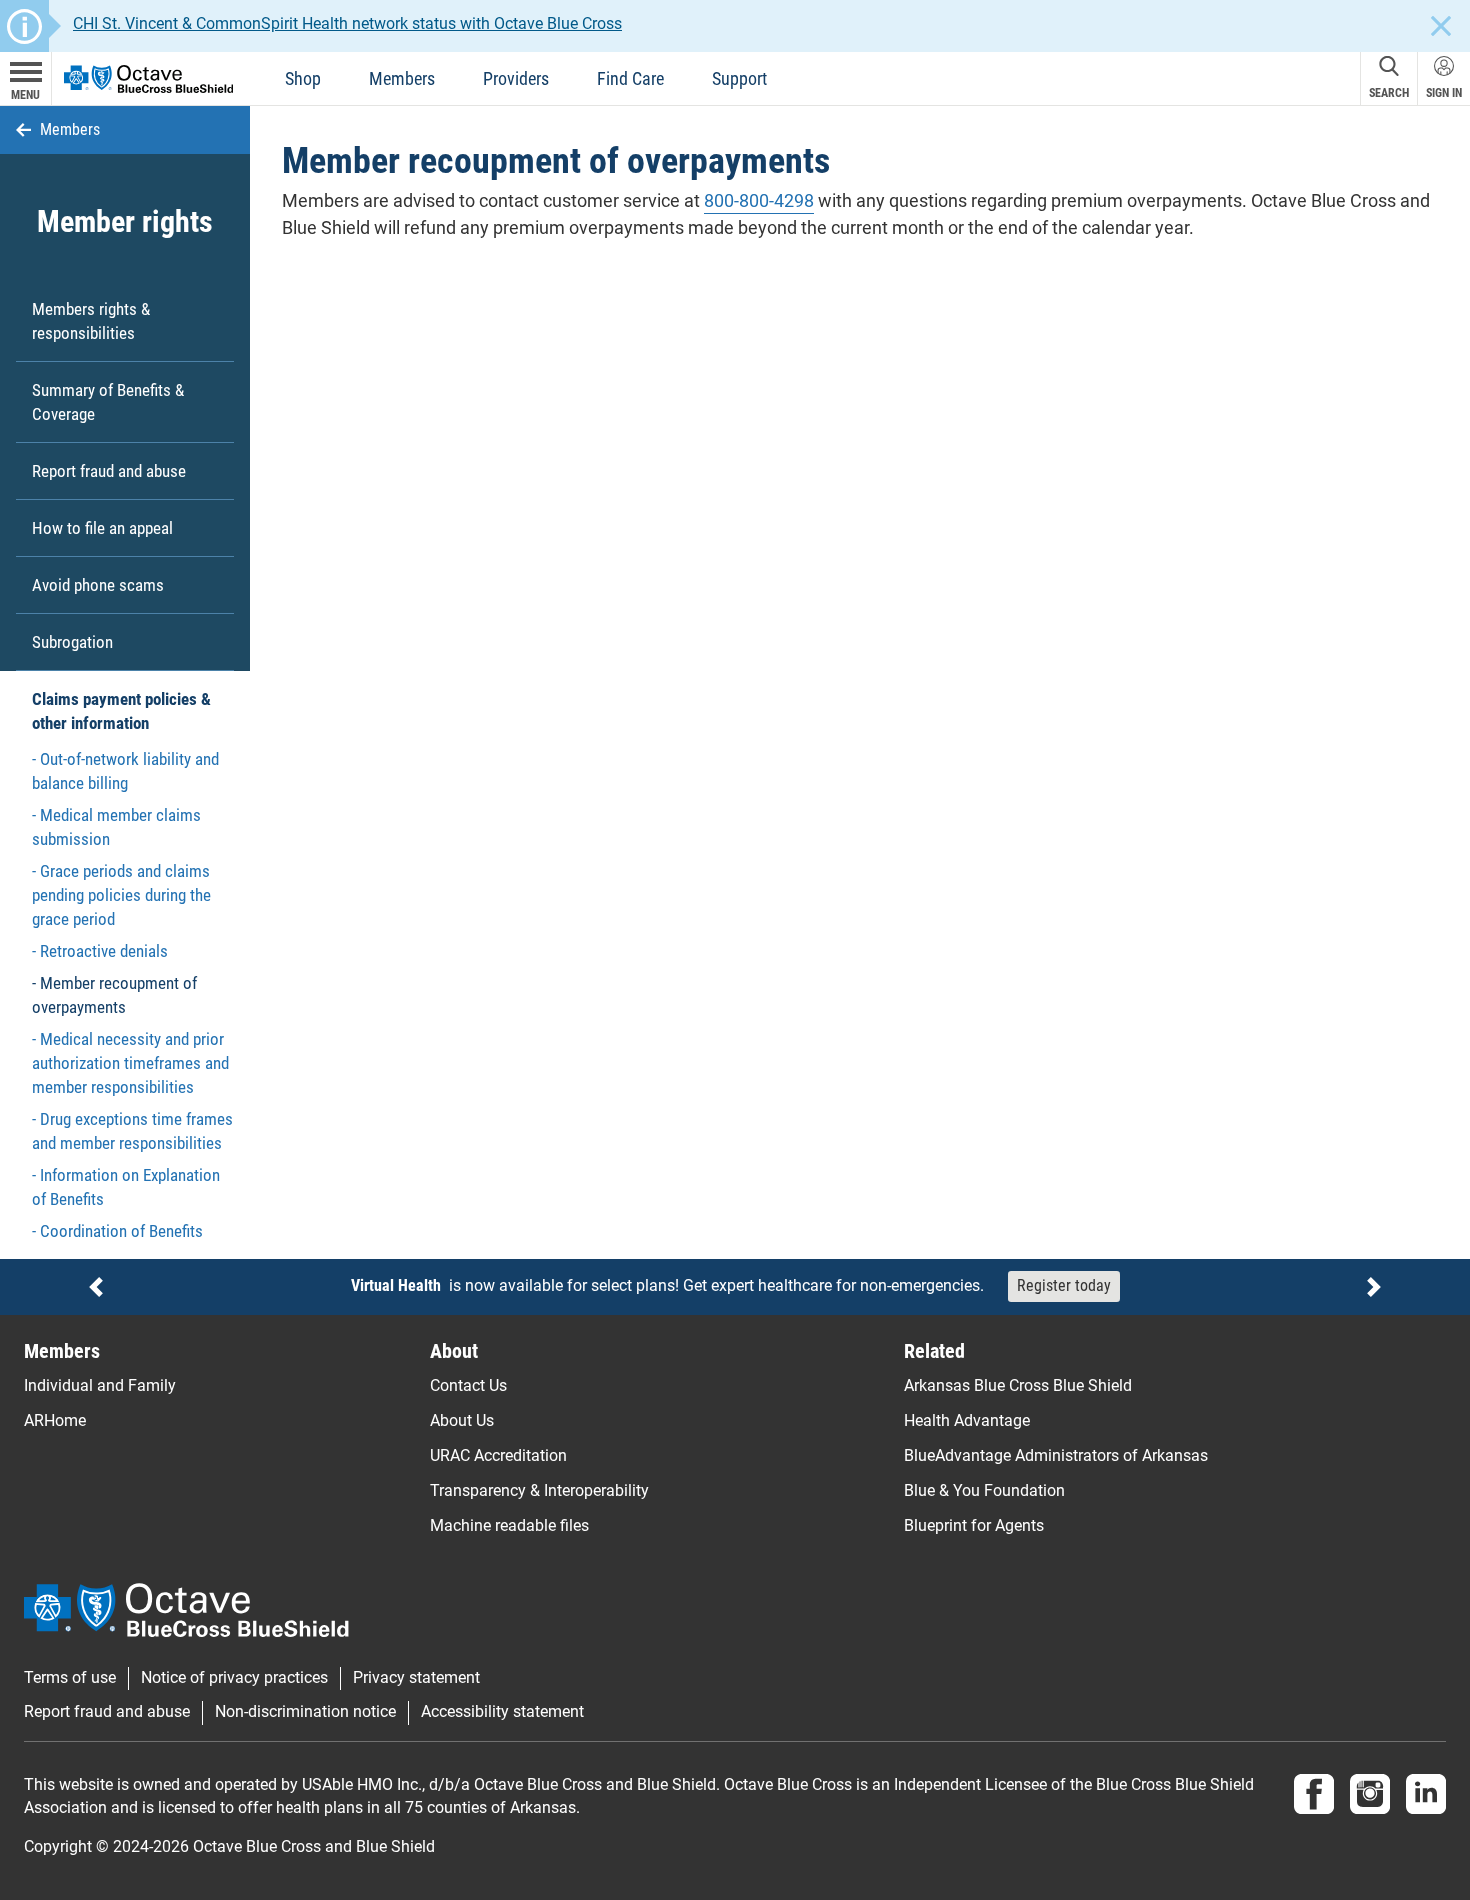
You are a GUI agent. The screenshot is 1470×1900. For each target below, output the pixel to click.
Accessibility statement (502, 1712)
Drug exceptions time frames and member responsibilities (132, 1131)
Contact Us (468, 1385)
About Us (462, 1420)
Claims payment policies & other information (121, 711)
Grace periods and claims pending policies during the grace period (121, 895)
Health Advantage (967, 1420)
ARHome (55, 1420)
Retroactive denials (104, 951)
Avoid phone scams (98, 585)
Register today (1064, 1285)
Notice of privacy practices (234, 1678)
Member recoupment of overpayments (114, 995)
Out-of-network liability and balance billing (125, 771)
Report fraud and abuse (109, 471)
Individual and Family (100, 1385)
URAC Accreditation (498, 1455)
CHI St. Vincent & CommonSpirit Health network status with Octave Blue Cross (347, 23)
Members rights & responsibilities (91, 321)
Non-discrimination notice (305, 1712)
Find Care (630, 78)
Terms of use (70, 1678)
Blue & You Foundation (984, 1490)
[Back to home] (148, 77)
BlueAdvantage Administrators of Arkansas (1056, 1455)
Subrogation (72, 642)
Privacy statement (416, 1678)
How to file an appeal (102, 528)
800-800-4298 (759, 200)
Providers (516, 78)
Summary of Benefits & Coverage (108, 402)
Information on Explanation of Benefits (126, 1187)
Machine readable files (509, 1525)
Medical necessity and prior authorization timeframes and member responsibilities (130, 1063)
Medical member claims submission (116, 827)
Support (739, 78)
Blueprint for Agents (974, 1525)
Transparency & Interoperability (539, 1490)
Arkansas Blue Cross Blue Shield (1018, 1385)
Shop (303, 78)
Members (402, 78)
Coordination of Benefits (121, 1231)
